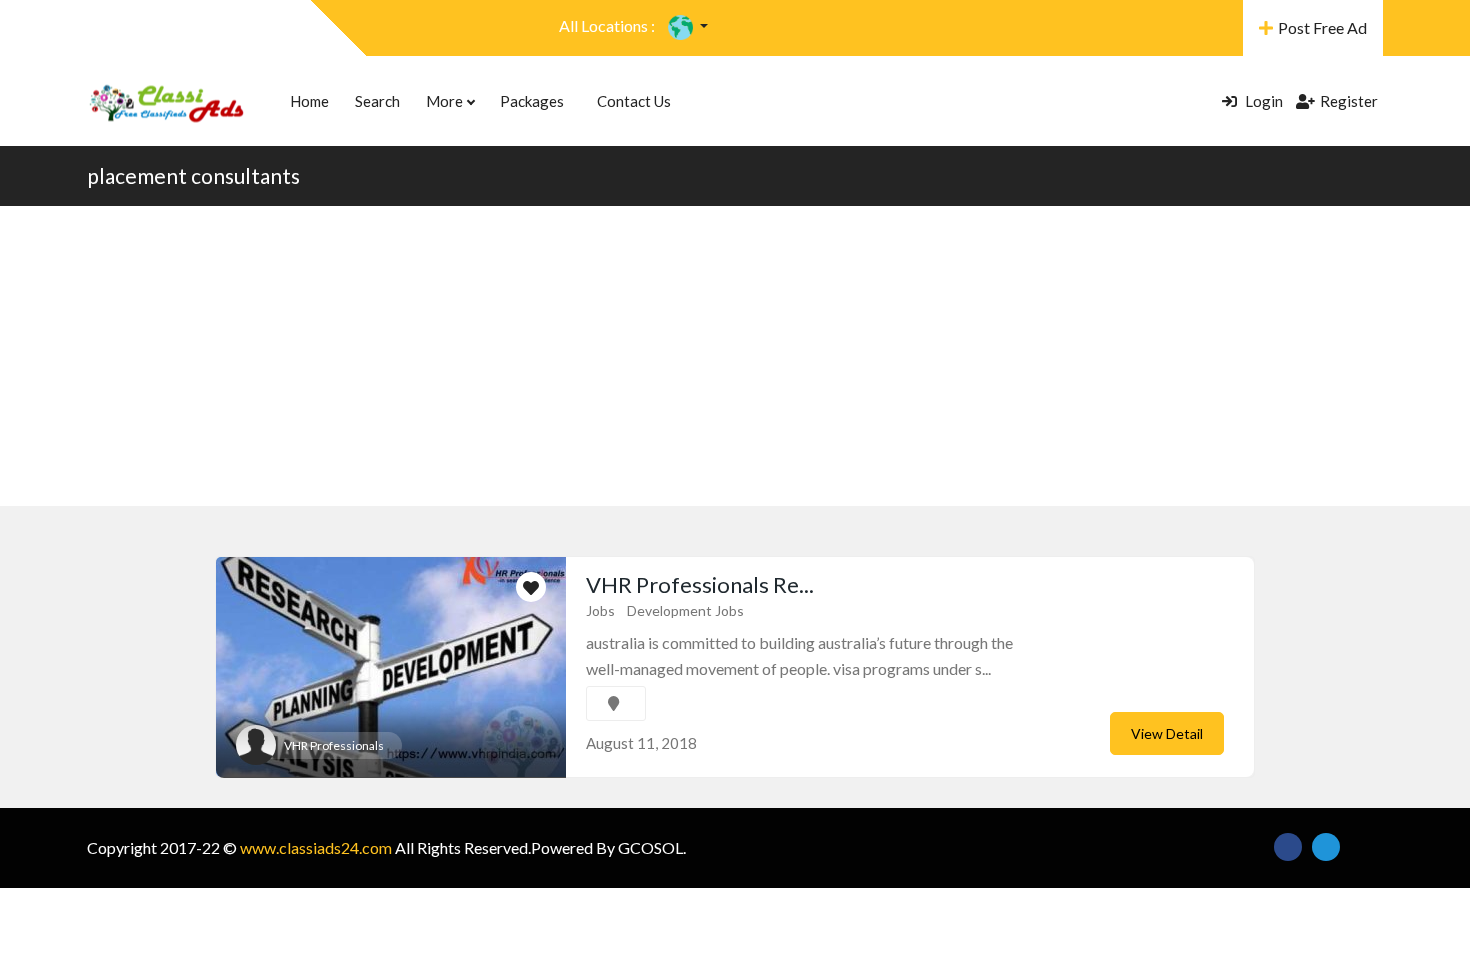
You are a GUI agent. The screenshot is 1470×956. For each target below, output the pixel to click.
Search (377, 101)
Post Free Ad (1322, 27)
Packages (532, 101)
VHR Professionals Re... (700, 584)
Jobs (600, 610)
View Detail (1167, 733)
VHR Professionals (334, 745)
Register (1349, 101)
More (446, 101)
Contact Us (634, 101)
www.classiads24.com (316, 847)
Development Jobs (685, 610)
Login (1262, 101)
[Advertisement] (735, 356)
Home (309, 101)
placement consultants (193, 175)
